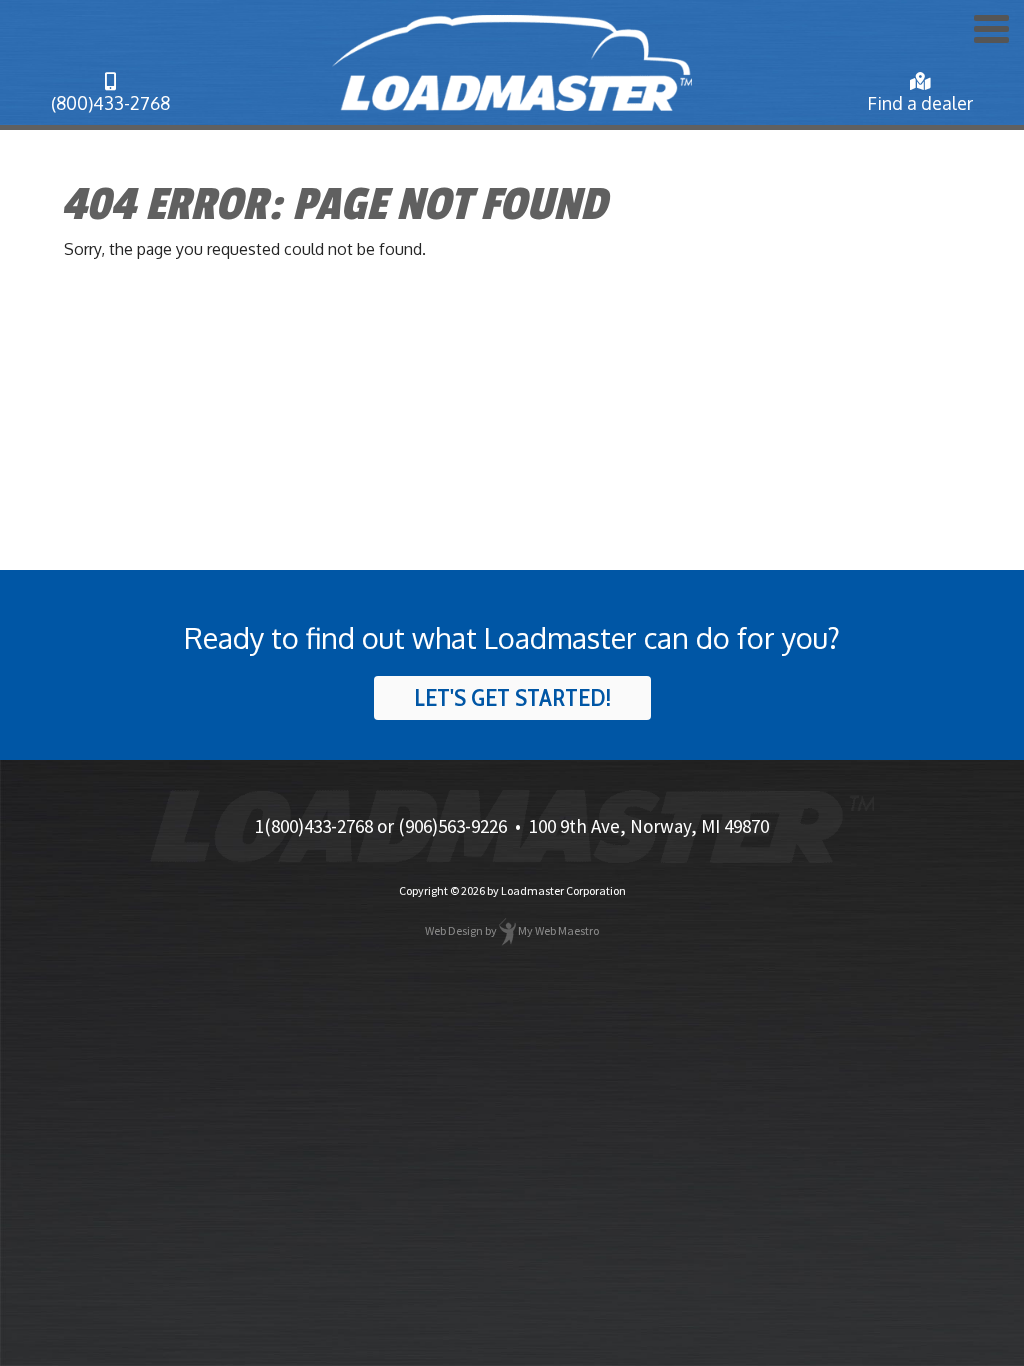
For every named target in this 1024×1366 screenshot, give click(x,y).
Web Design (454, 930)
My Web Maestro (558, 930)
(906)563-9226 (452, 826)
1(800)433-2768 (314, 826)
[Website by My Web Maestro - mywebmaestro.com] (507, 930)
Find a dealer (920, 103)
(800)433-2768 (110, 103)
